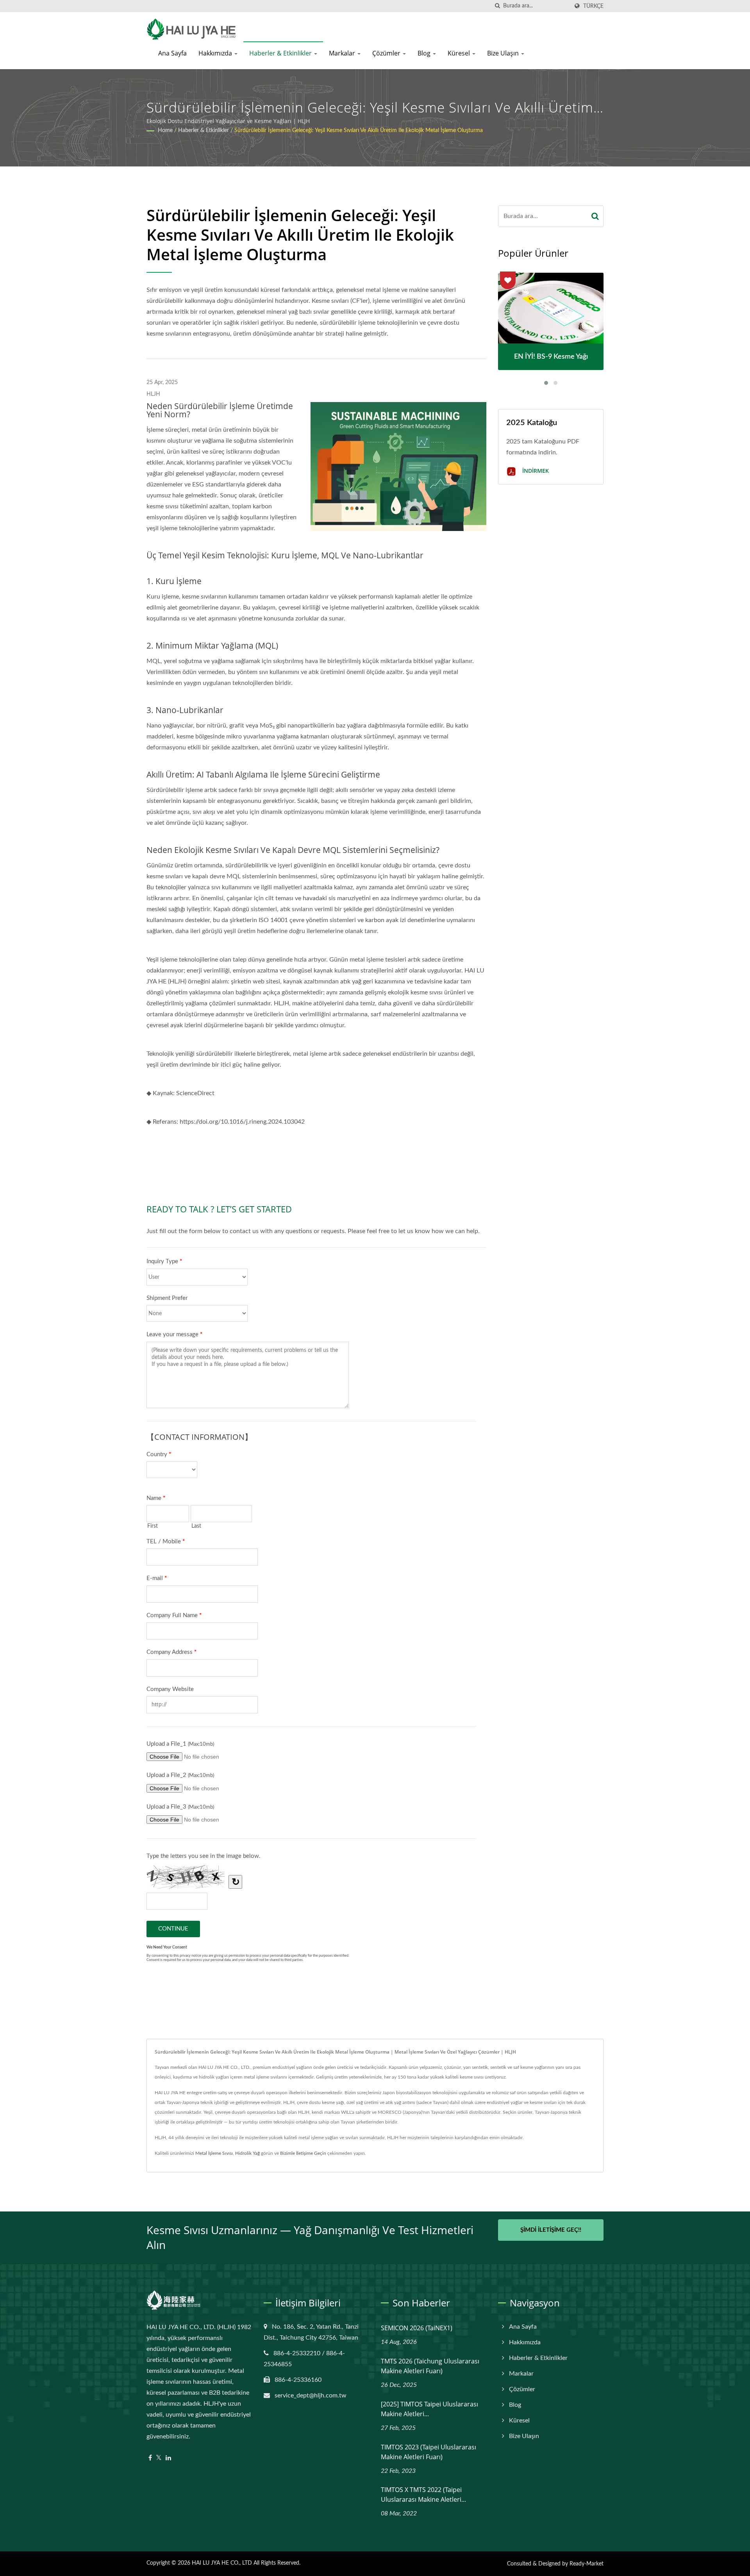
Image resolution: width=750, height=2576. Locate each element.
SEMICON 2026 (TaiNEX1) (417, 2328)
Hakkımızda (216, 53)
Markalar (343, 53)
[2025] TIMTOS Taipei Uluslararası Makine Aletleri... (429, 2409)
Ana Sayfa (172, 53)
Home (165, 130)
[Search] (595, 216)
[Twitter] (159, 2458)
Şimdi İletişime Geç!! (551, 2230)
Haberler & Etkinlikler (281, 53)
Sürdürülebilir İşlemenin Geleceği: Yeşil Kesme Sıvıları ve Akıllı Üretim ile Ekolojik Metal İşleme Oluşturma (359, 130)
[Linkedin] (168, 2458)
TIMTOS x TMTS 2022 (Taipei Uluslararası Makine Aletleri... (423, 2495)
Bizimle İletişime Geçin (303, 2153)
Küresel (460, 53)
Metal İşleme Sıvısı (214, 2153)
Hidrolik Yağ (247, 2153)
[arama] (497, 6)
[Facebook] (150, 2458)
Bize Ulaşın (504, 53)
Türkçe (593, 6)
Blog (425, 53)
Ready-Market (587, 2564)
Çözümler (387, 53)
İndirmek (535, 471)
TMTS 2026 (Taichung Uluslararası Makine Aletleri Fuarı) (430, 2366)
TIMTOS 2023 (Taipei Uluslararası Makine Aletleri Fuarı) (429, 2452)
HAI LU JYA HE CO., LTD (222, 2563)
